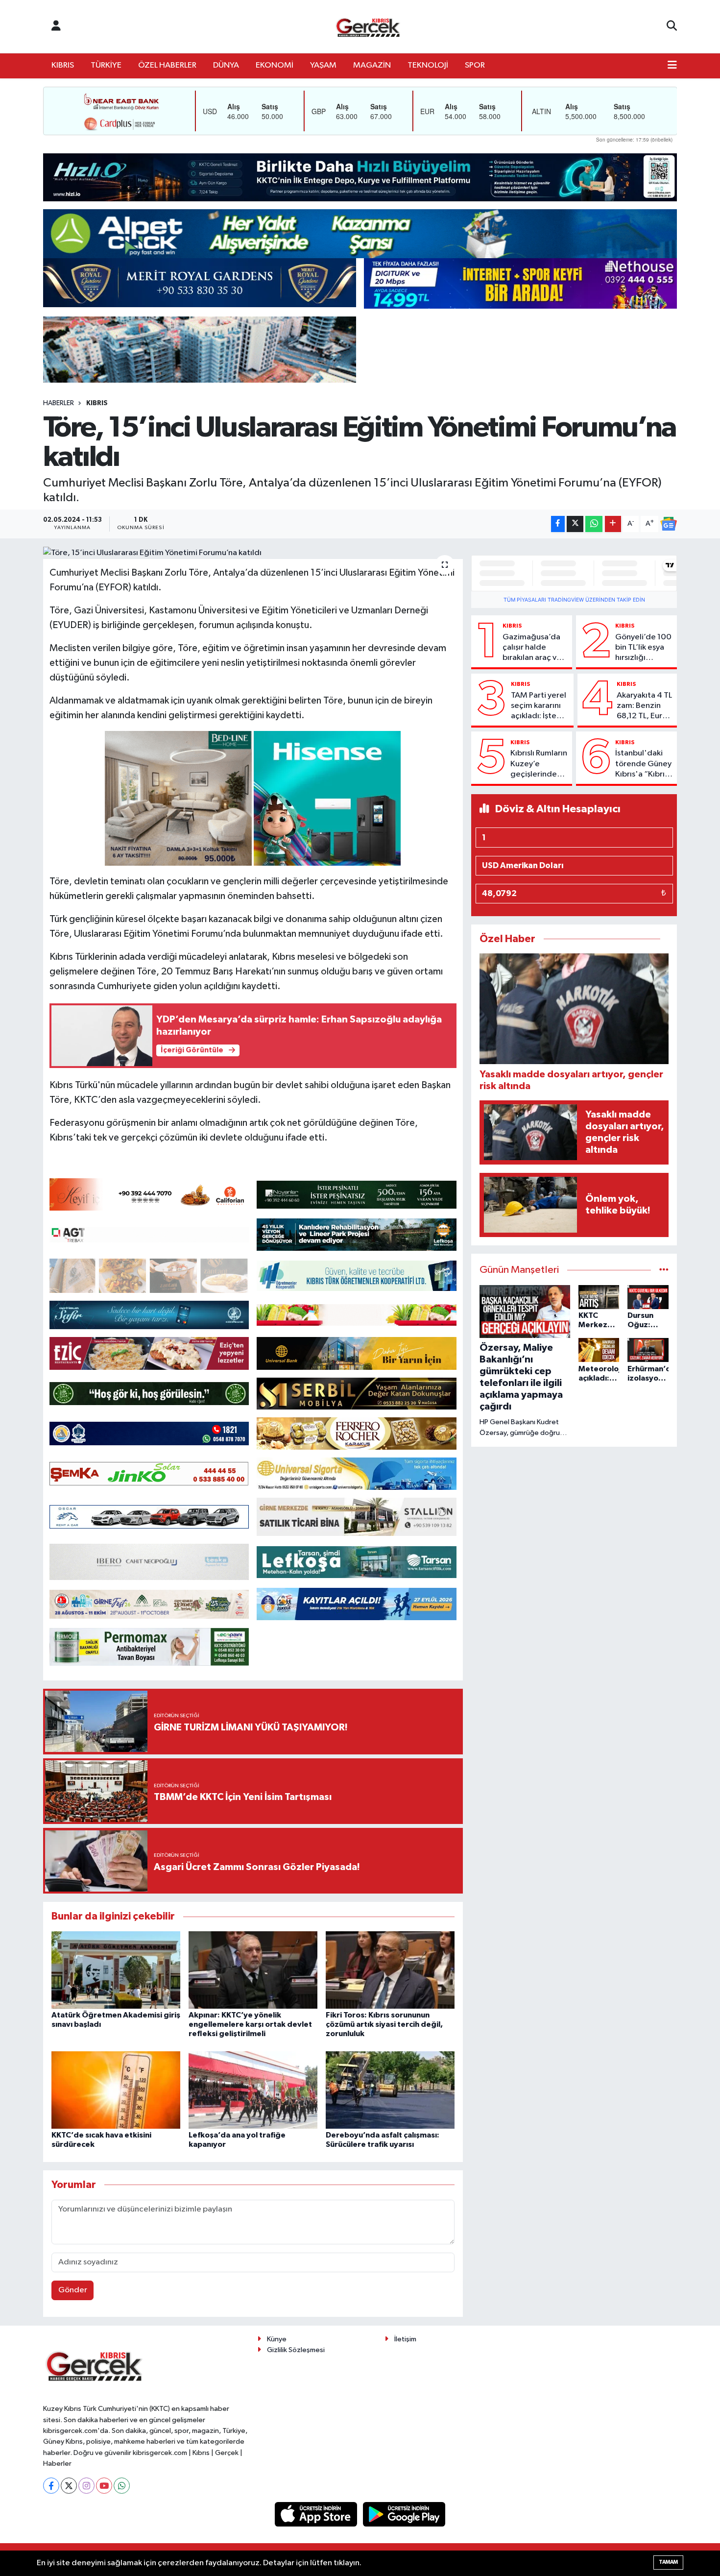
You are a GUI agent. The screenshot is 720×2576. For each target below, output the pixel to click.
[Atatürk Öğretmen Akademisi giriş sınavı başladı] (116, 1970)
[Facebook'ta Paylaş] (558, 524)
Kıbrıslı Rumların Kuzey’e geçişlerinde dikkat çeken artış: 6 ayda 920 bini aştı (539, 764)
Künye (277, 2339)
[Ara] (672, 26)
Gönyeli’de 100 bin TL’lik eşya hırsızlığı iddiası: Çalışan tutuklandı (643, 648)
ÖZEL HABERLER (167, 65)
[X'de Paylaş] (575, 524)
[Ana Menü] (672, 66)
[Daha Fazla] (613, 524)
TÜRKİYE (106, 65)
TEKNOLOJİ (428, 65)
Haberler (59, 403)
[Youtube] (104, 2486)
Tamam (668, 2562)
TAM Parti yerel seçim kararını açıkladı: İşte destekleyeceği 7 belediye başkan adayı (540, 706)
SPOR (475, 65)
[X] (69, 2486)
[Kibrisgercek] (368, 27)
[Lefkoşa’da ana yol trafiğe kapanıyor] (253, 2090)
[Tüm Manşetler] (664, 1270)
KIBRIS (63, 65)
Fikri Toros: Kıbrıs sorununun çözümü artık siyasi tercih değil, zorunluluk (384, 2024)
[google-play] (404, 2514)
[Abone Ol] (669, 524)
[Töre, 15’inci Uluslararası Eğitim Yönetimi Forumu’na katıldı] (253, 553)
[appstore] (317, 2514)
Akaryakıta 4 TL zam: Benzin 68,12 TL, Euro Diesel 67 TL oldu (644, 706)
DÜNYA (226, 65)
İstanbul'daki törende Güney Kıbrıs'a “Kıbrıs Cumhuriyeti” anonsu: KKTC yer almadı (643, 764)
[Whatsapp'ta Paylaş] (594, 524)
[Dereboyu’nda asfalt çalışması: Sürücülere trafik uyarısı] (390, 2090)
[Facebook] (51, 2486)
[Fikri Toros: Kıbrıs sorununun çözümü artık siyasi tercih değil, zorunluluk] (390, 1970)
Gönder (73, 2290)
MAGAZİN (372, 65)
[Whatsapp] (122, 2486)
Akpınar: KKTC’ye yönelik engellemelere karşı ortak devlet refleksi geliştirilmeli (250, 2024)
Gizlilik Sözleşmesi (296, 2350)
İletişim (405, 2339)
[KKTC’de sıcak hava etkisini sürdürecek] (116, 2090)
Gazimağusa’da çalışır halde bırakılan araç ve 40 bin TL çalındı (532, 648)
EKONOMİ (275, 65)
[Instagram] (86, 2486)
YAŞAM (323, 65)
